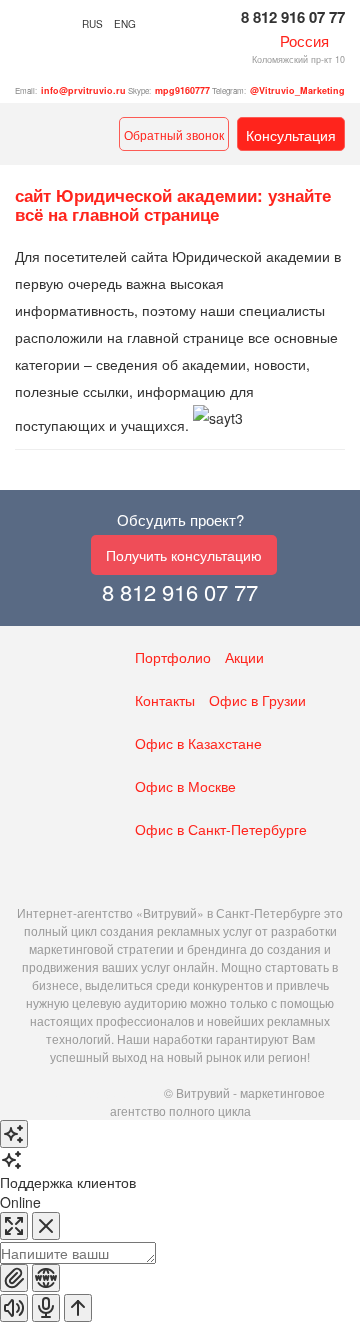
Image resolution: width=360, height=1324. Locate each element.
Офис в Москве (185, 786)
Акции (244, 657)
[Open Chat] (14, 1134)
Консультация (291, 135)
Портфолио (173, 657)
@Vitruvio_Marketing (297, 90)
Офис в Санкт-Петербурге (221, 829)
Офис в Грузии (257, 700)
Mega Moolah (123, 1092)
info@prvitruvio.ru (83, 90)
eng (125, 24)
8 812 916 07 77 (293, 17)
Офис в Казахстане (198, 743)
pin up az (61, 1092)
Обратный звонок (174, 134)
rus (92, 24)
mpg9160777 (182, 90)
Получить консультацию (184, 555)
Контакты (165, 700)
